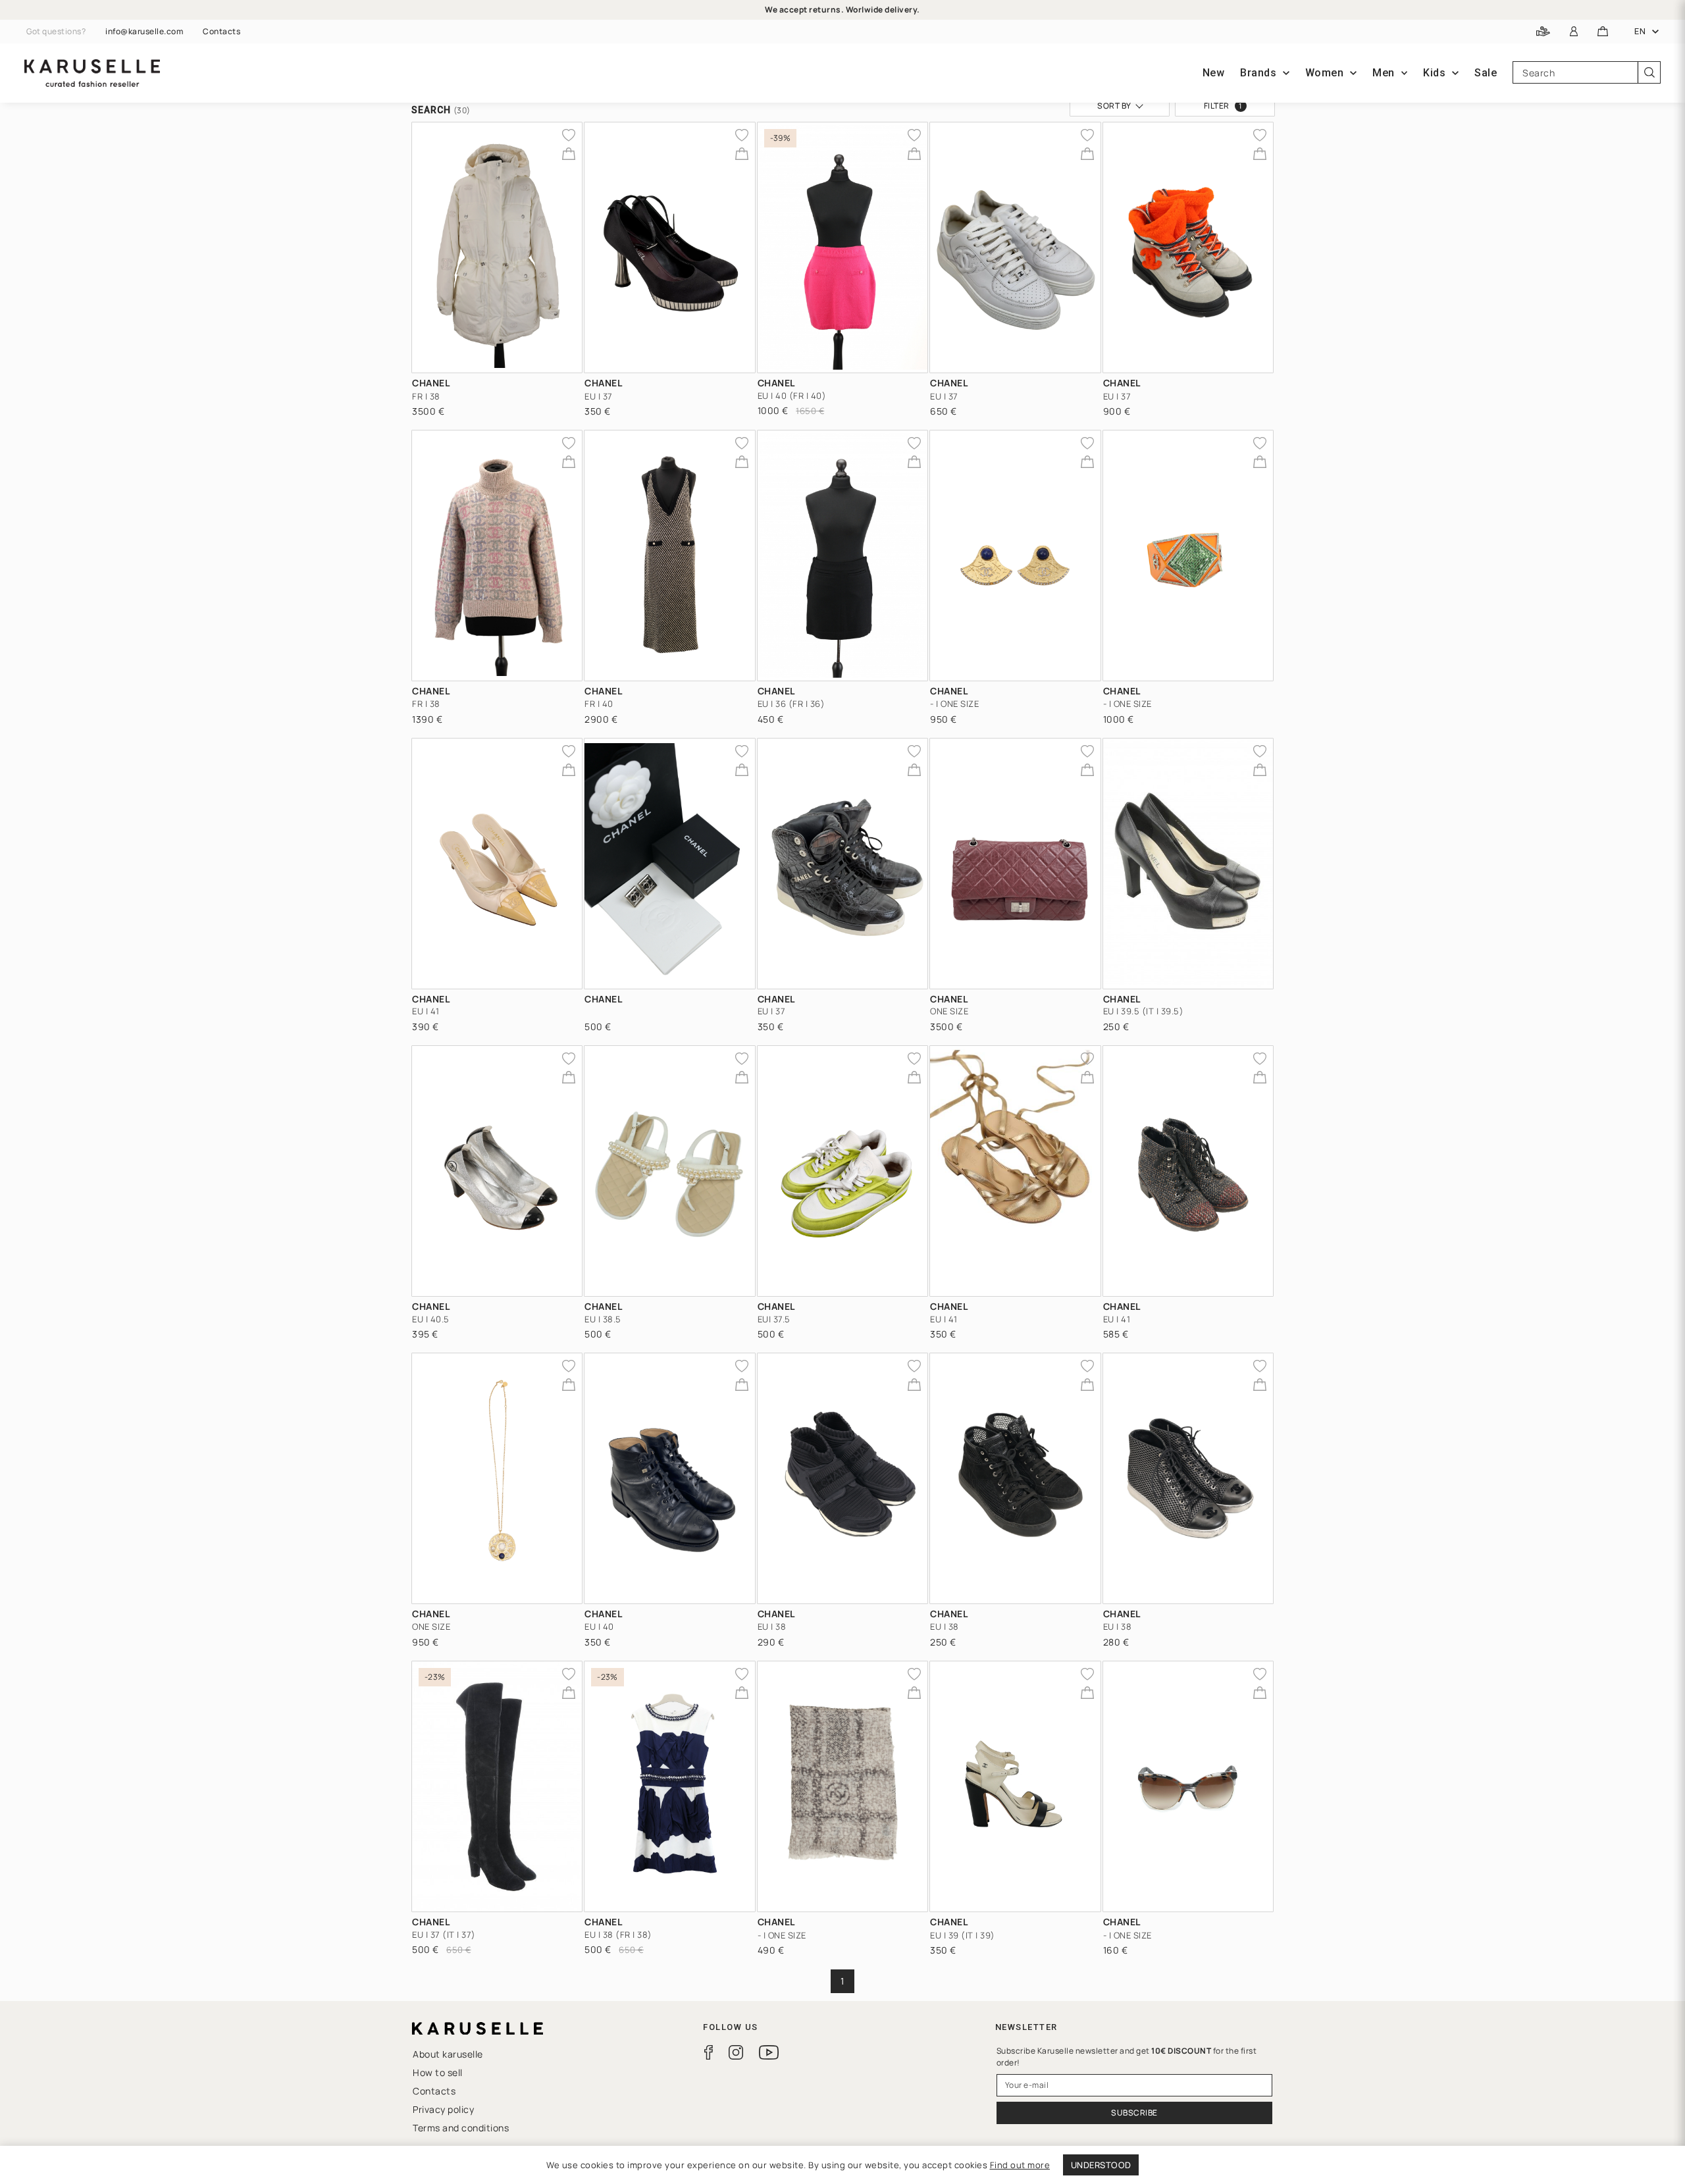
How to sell (438, 2072)
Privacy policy (443, 2109)
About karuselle (448, 2054)
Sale (1486, 73)
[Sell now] (1543, 32)
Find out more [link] (1020, 2165)
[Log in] (1574, 32)
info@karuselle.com (144, 32)
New (1214, 73)
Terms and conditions (461, 2128)
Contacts (221, 32)
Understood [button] (1101, 2165)
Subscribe (1134, 2113)
